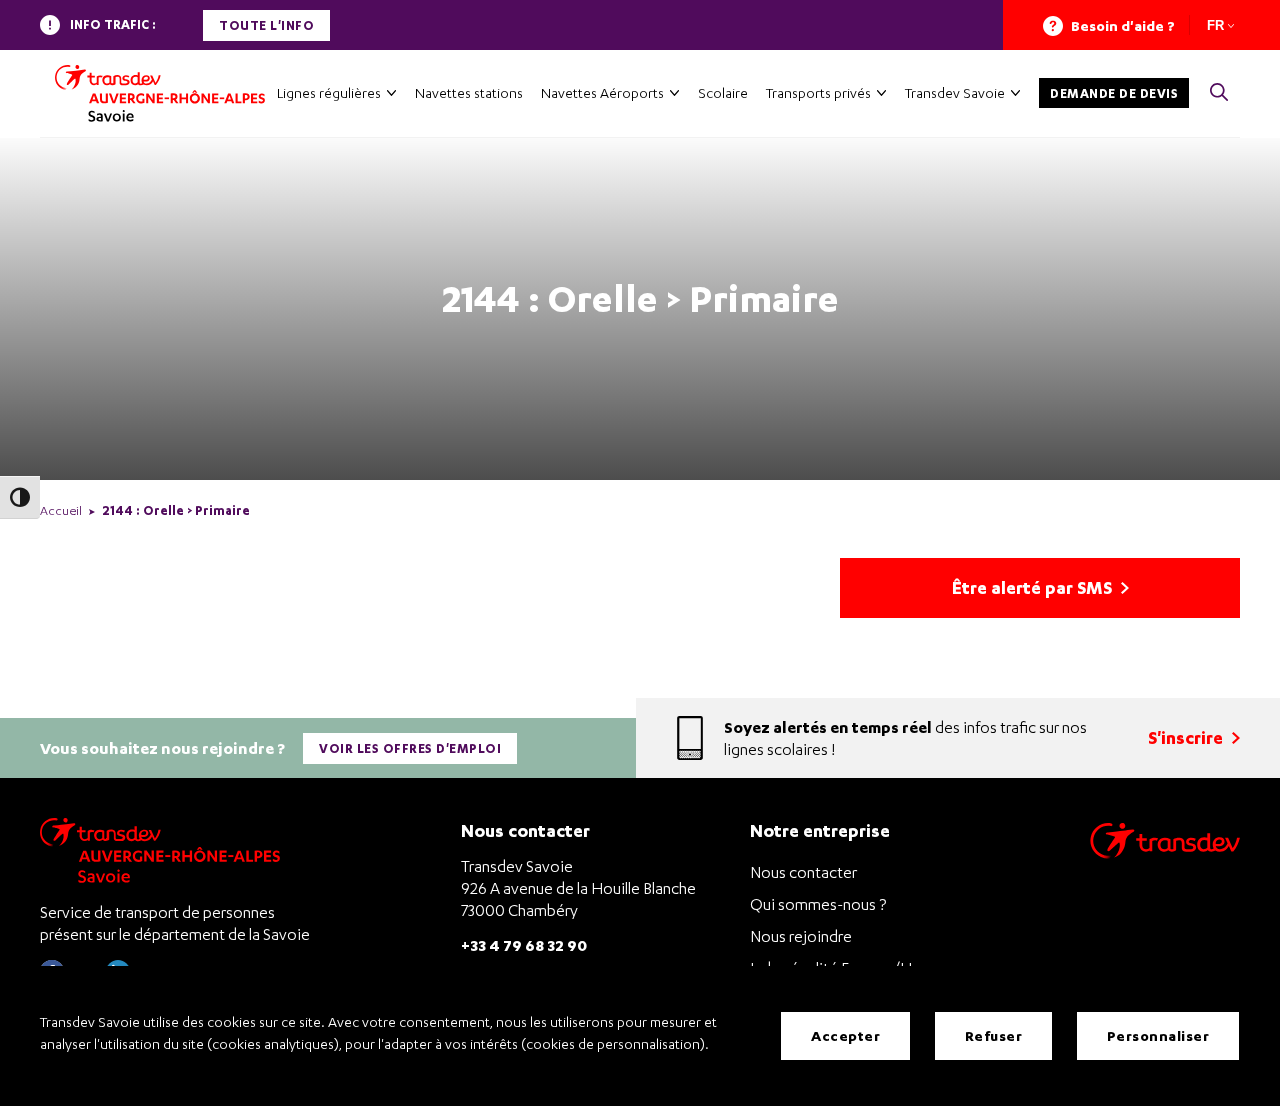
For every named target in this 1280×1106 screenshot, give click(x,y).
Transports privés (818, 92)
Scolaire (723, 92)
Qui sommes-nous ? (818, 904)
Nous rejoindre (801, 936)
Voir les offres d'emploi (410, 748)
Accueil (61, 510)
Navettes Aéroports (602, 92)
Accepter (845, 1035)
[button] (1219, 93)
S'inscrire (1187, 737)
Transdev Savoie (955, 92)
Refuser (994, 1035)
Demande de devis (1114, 93)
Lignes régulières (329, 92)
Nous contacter (803, 872)
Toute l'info (266, 25)
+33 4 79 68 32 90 (524, 944)
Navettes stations (469, 92)
